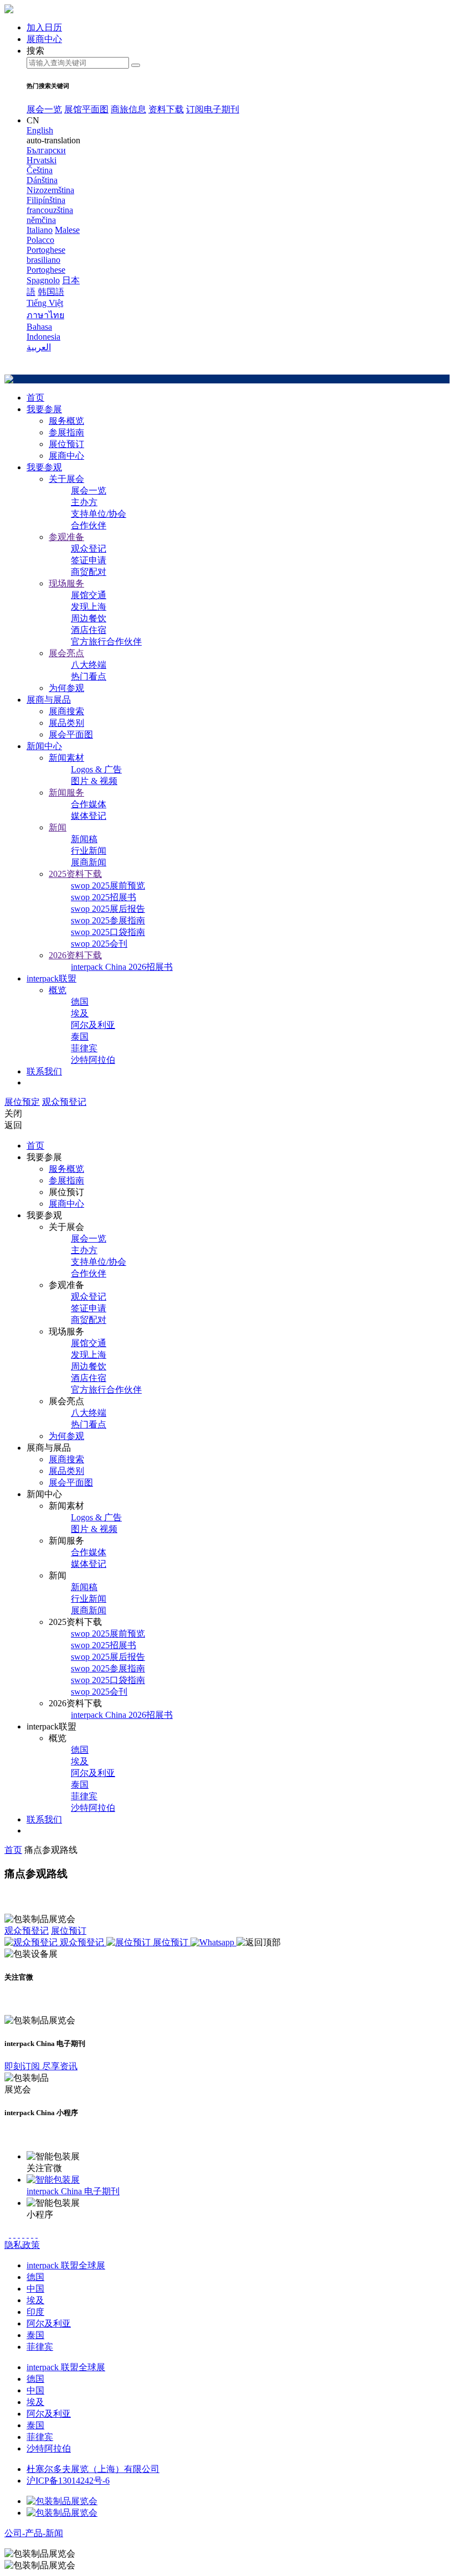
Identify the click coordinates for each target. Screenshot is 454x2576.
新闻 (58, 827)
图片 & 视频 (94, 781)
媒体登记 (89, 816)
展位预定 (22, 1102)
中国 (35, 2289)
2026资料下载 (75, 955)
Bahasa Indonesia (43, 332)
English (40, 130)
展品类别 (66, 723)
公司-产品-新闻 (34, 2533)
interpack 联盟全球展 (66, 2265)
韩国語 (51, 292)
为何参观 (66, 688)
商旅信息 (128, 109)
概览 (58, 990)
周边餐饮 (89, 618)
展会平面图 (71, 734)
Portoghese (46, 270)
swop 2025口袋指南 (108, 932)
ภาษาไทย (45, 315)
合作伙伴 (89, 525)
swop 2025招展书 (104, 897)
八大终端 (89, 665)
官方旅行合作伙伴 (106, 642)
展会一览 (44, 109)
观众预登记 (64, 1102)
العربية (39, 347)
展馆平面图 (86, 109)
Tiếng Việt (45, 303)
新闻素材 (66, 758)
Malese (67, 230)
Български (46, 150)
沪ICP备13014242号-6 (68, 2481)
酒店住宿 (89, 630)
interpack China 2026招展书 (122, 967)
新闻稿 (84, 839)
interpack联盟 (51, 978)
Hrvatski (42, 160)
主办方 (84, 502)
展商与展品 (49, 700)
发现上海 (89, 607)
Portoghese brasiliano (46, 255)
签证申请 (89, 560)
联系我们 (44, 1071)
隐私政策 (22, 2245)
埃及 (80, 1013)
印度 (35, 2312)
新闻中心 (44, 746)
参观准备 (66, 537)
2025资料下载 (75, 874)
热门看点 (89, 676)
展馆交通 (89, 595)
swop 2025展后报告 (108, 909)
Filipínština (46, 200)
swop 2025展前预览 (108, 885)
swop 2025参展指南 (108, 920)
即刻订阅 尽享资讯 (41, 2066)
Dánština (42, 180)
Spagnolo (43, 280)
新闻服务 (66, 793)
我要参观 (44, 467)
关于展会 (66, 479)
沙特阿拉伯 (93, 1060)
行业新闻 (89, 851)
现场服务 (66, 583)
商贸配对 (89, 572)
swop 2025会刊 (99, 944)
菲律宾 (84, 1048)
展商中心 (66, 456)
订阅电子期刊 (213, 109)
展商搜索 (66, 711)
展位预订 (66, 444)
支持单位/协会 (99, 514)
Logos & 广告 (96, 769)
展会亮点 (66, 653)
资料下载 (166, 109)
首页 (35, 398)
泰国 (80, 1037)
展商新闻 (89, 862)
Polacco (40, 240)
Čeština (40, 170)
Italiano (40, 230)
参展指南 (66, 432)
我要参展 (44, 409)
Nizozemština (50, 190)
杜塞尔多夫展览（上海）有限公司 (93, 2469)
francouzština (50, 210)
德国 (80, 1002)
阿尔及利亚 (93, 1025)
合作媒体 (89, 804)
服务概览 (66, 421)
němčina (41, 220)
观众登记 (89, 549)
